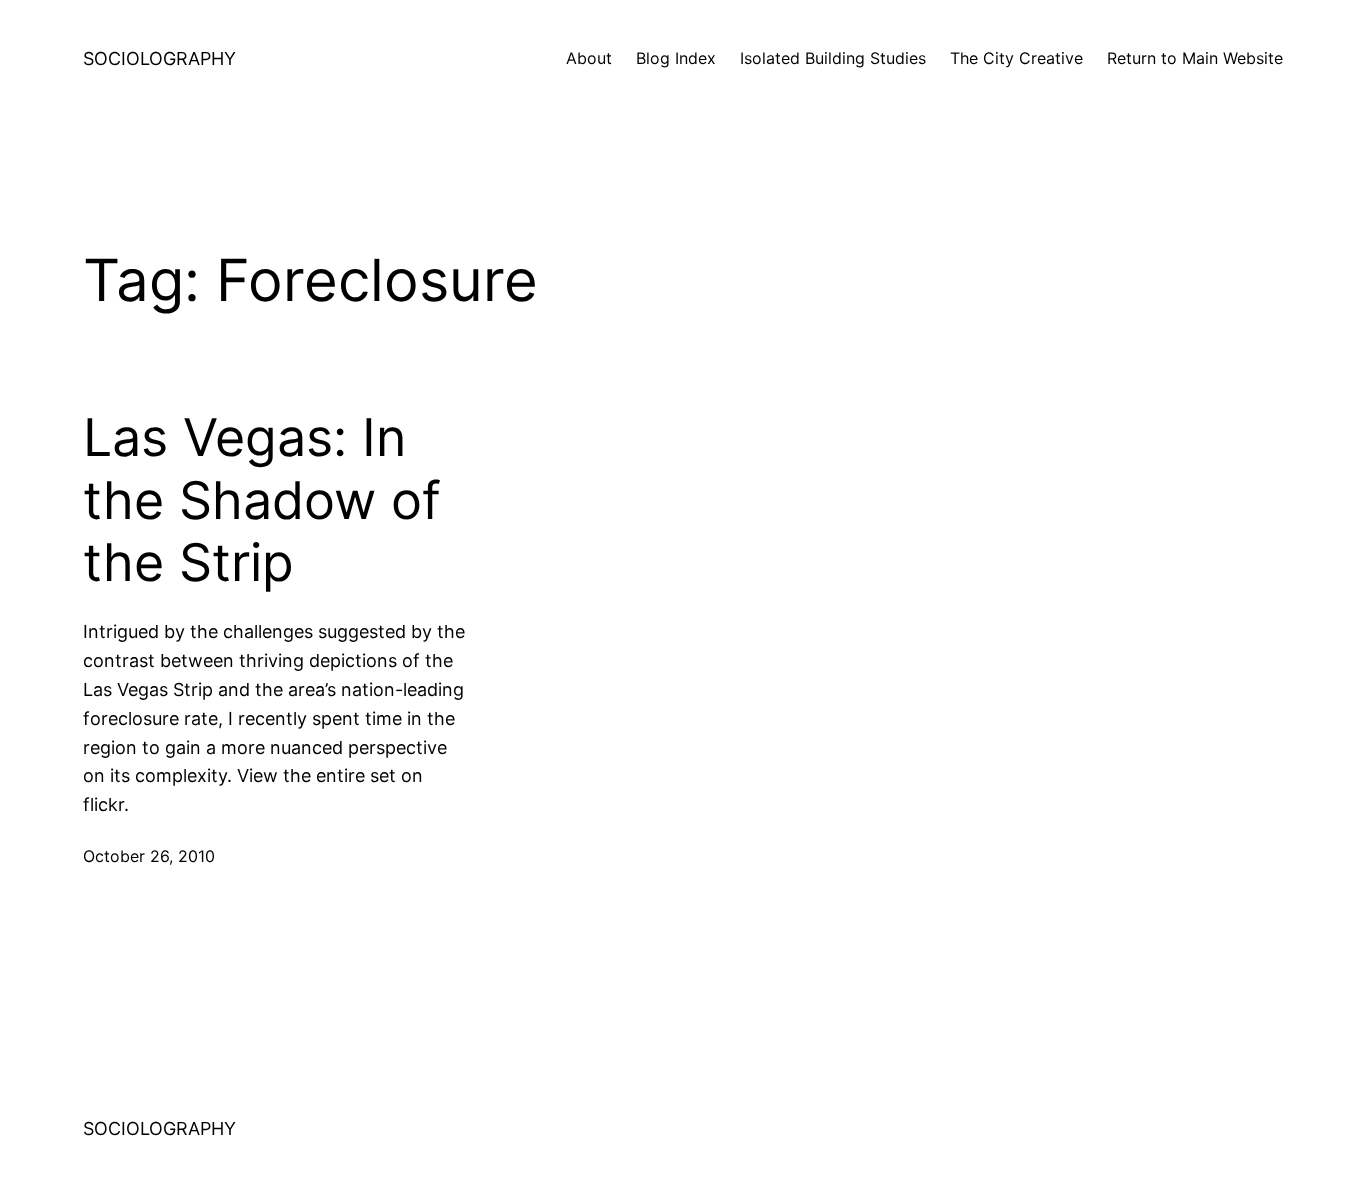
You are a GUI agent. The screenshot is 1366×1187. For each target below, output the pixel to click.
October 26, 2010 (149, 856)
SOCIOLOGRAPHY (159, 58)
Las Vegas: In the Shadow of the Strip (262, 500)
